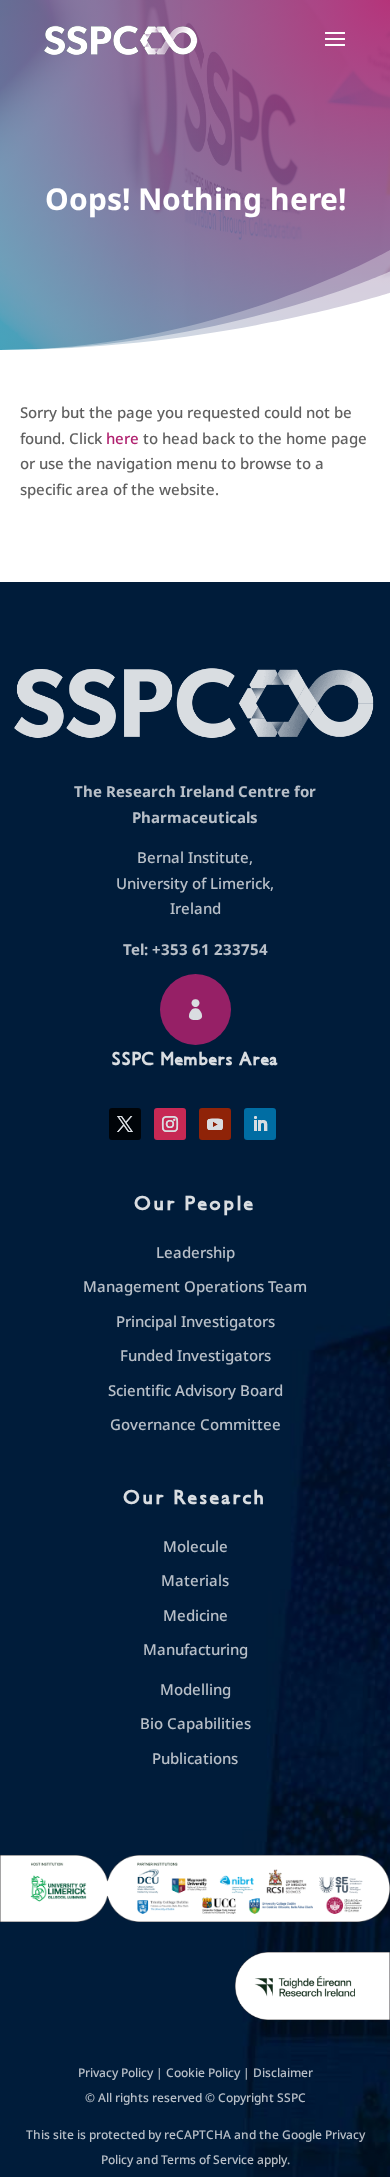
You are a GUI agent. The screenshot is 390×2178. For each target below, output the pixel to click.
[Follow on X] (125, 1124)
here (122, 438)
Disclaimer (283, 2072)
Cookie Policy (203, 2072)
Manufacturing (195, 1649)
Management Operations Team (195, 1286)
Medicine (195, 1615)
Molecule (195, 1546)
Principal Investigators (195, 1321)
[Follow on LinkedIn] (260, 1124)
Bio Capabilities (195, 1723)
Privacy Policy (115, 2072)
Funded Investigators (195, 1355)
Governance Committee (195, 1424)
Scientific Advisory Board (195, 1390)
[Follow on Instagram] (170, 1124)
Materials (195, 1580)
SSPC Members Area (195, 1059)
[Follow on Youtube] (215, 1124)
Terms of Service (207, 2159)
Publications (195, 1758)
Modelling (195, 1689)
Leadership (195, 1252)
